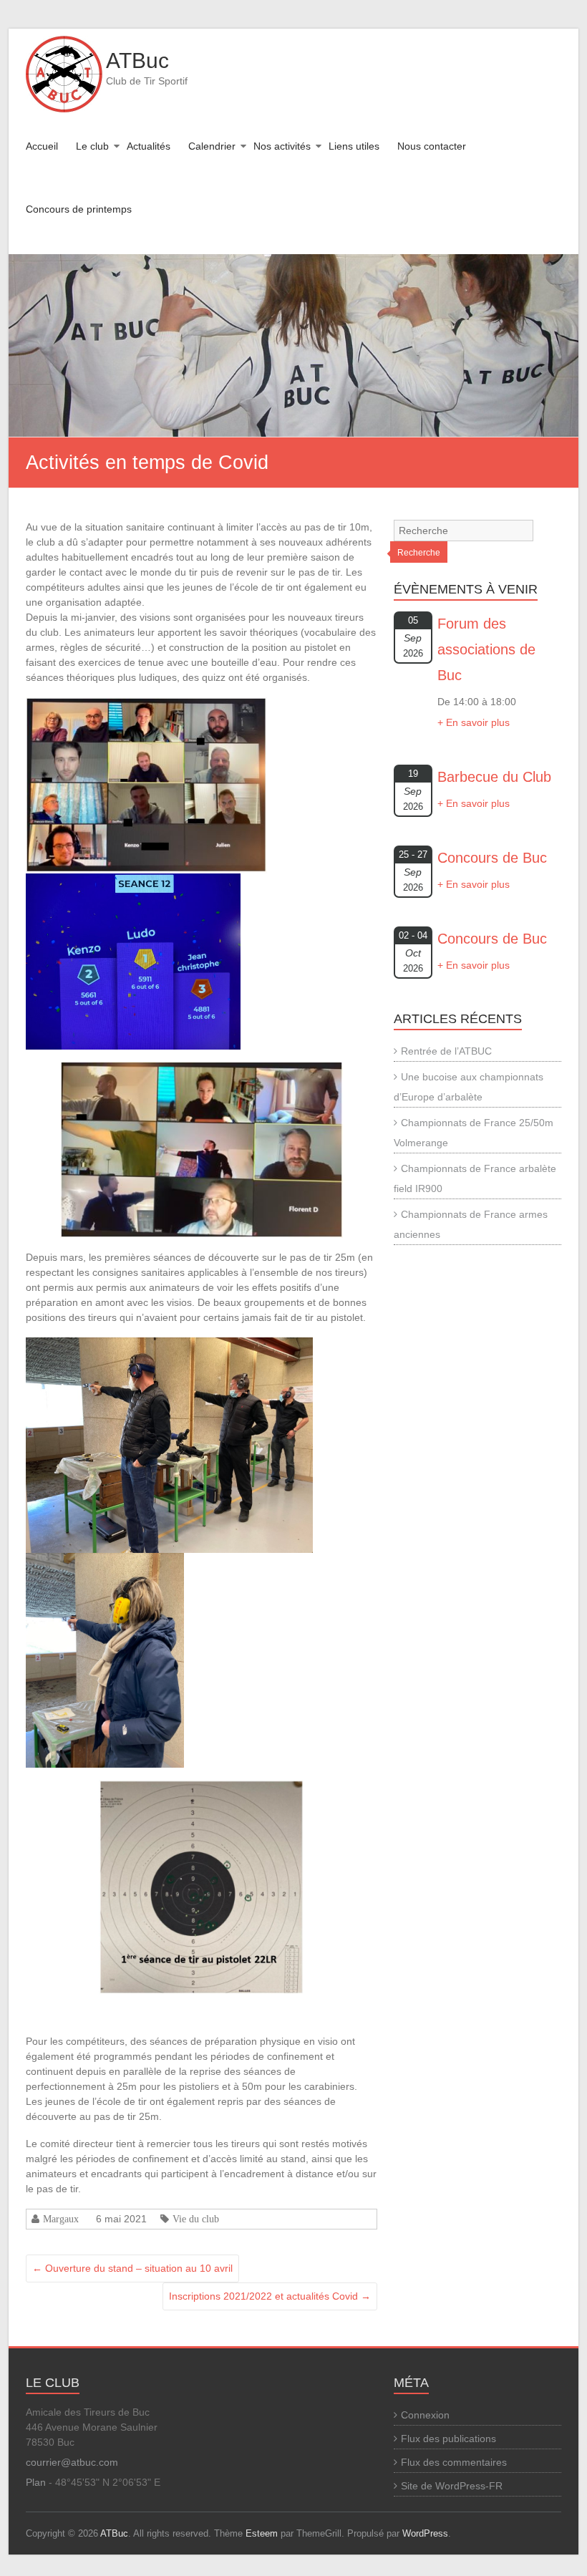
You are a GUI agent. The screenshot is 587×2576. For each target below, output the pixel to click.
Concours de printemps (79, 209)
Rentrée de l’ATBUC (446, 1051)
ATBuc (137, 60)
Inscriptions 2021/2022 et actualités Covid (270, 2296)
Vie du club (196, 2219)
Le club (92, 146)
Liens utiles (354, 146)
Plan (36, 2482)
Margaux (61, 2219)
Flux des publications (448, 2439)
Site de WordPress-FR (452, 2486)
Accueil (42, 146)
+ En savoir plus (474, 722)
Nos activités (282, 146)
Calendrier (212, 146)
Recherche (419, 553)
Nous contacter (432, 146)
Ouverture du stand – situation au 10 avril (132, 2268)
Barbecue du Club (494, 777)
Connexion (425, 2415)
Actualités (149, 146)
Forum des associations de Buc (486, 649)
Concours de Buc (492, 858)
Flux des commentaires (454, 2462)
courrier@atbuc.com (72, 2462)
